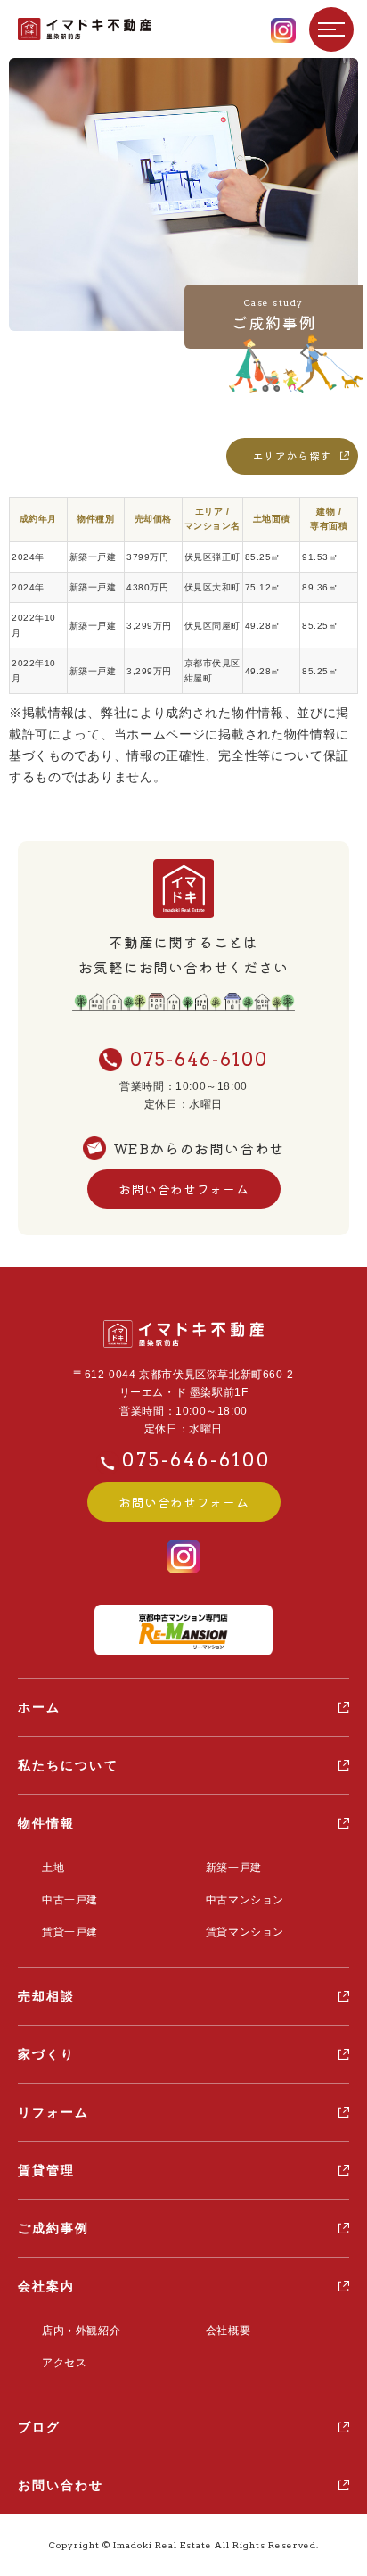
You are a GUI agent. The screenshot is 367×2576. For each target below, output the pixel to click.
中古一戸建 (70, 1900)
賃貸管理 (46, 2170)
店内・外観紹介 (81, 2331)
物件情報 (46, 1823)
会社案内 (46, 2286)
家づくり (46, 2054)
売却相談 (46, 1996)
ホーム (39, 1707)
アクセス (64, 2363)
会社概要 (228, 2331)
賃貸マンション (245, 1932)
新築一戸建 (234, 1868)
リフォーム (54, 2112)
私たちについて (68, 1765)
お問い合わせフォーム (184, 1189)
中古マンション (245, 1900)
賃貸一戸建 (70, 1932)
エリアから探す (292, 455)
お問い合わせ (61, 2485)
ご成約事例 (54, 2228)
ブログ (39, 2427)
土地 (53, 1868)
